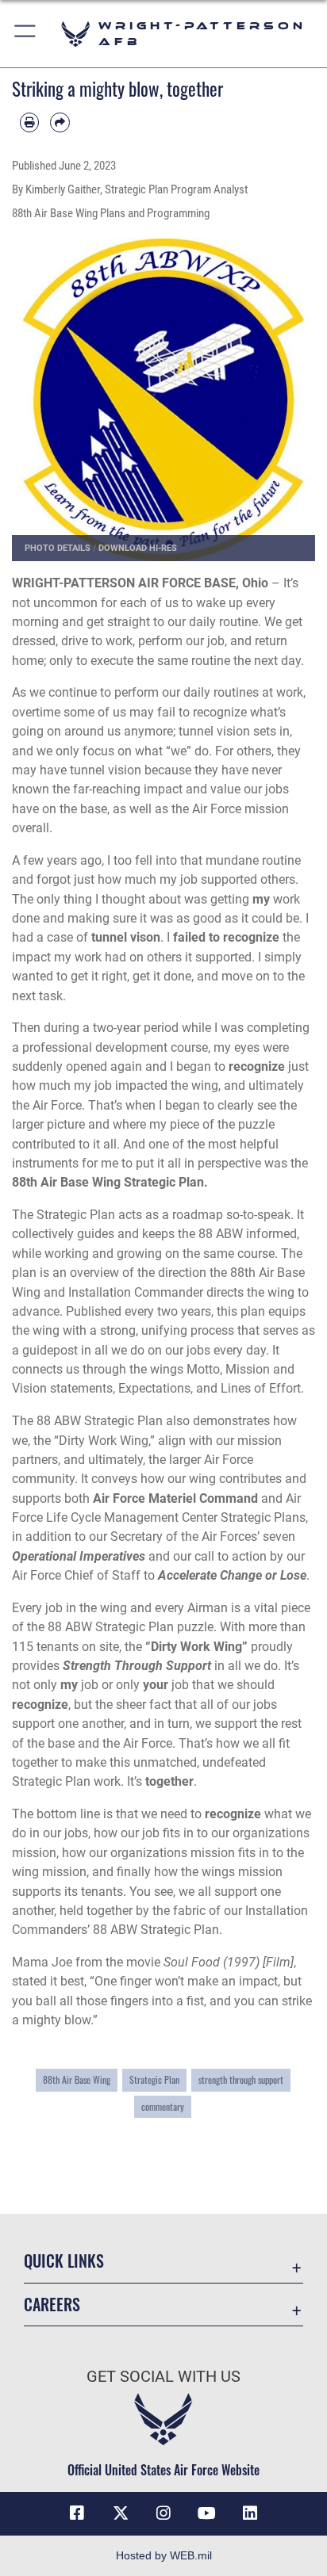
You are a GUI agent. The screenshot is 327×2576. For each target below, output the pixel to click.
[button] (26, 34)
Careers (52, 2305)
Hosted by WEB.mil (164, 2555)
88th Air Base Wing (77, 2079)
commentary (163, 2106)
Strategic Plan (154, 2079)
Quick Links (64, 2261)
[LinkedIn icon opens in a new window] (250, 2513)
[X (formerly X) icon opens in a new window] (121, 2513)
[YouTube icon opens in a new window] (206, 2513)
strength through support (241, 2079)
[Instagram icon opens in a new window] (163, 2513)
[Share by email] (60, 122)
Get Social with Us (163, 2377)
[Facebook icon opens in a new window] (77, 2513)
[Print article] (29, 122)
